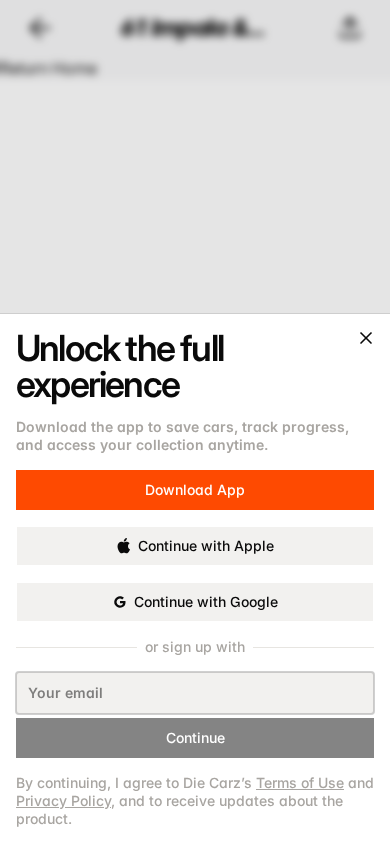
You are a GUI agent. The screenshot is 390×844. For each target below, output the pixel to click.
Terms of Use (300, 782)
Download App (195, 480)
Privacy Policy (63, 800)
